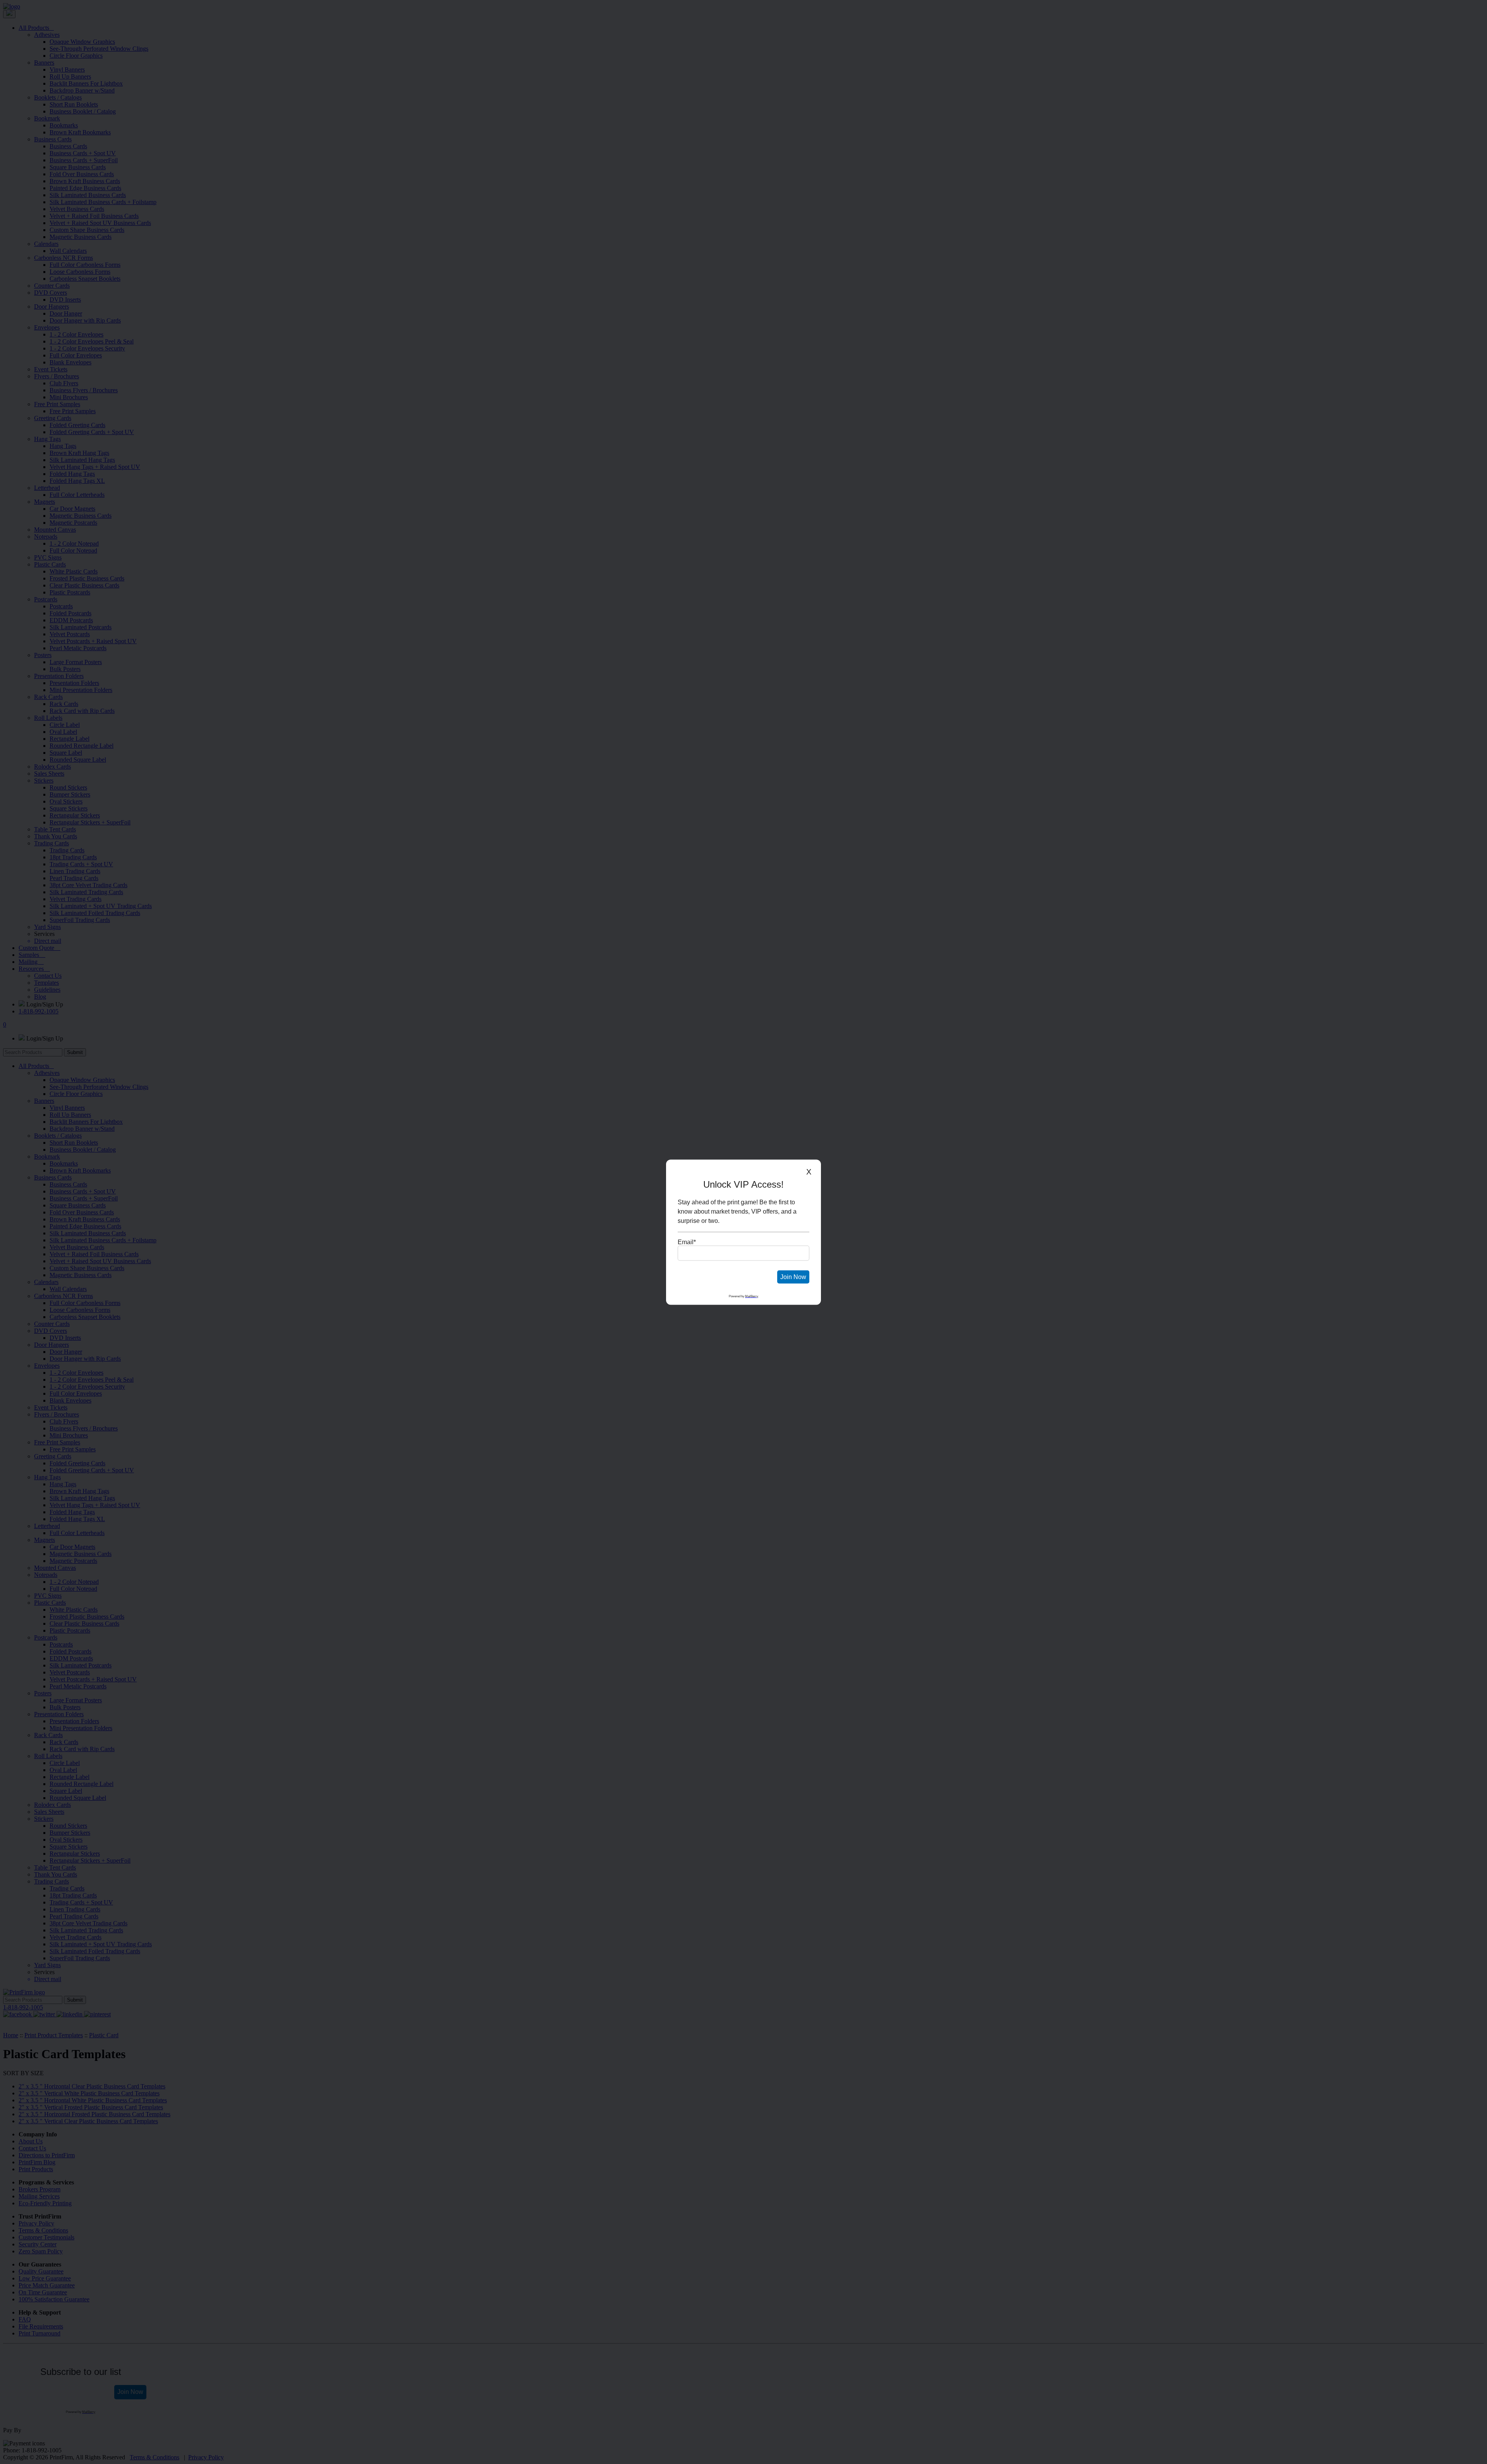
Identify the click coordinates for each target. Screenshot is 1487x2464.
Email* (687, 1242)
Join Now (793, 1277)
